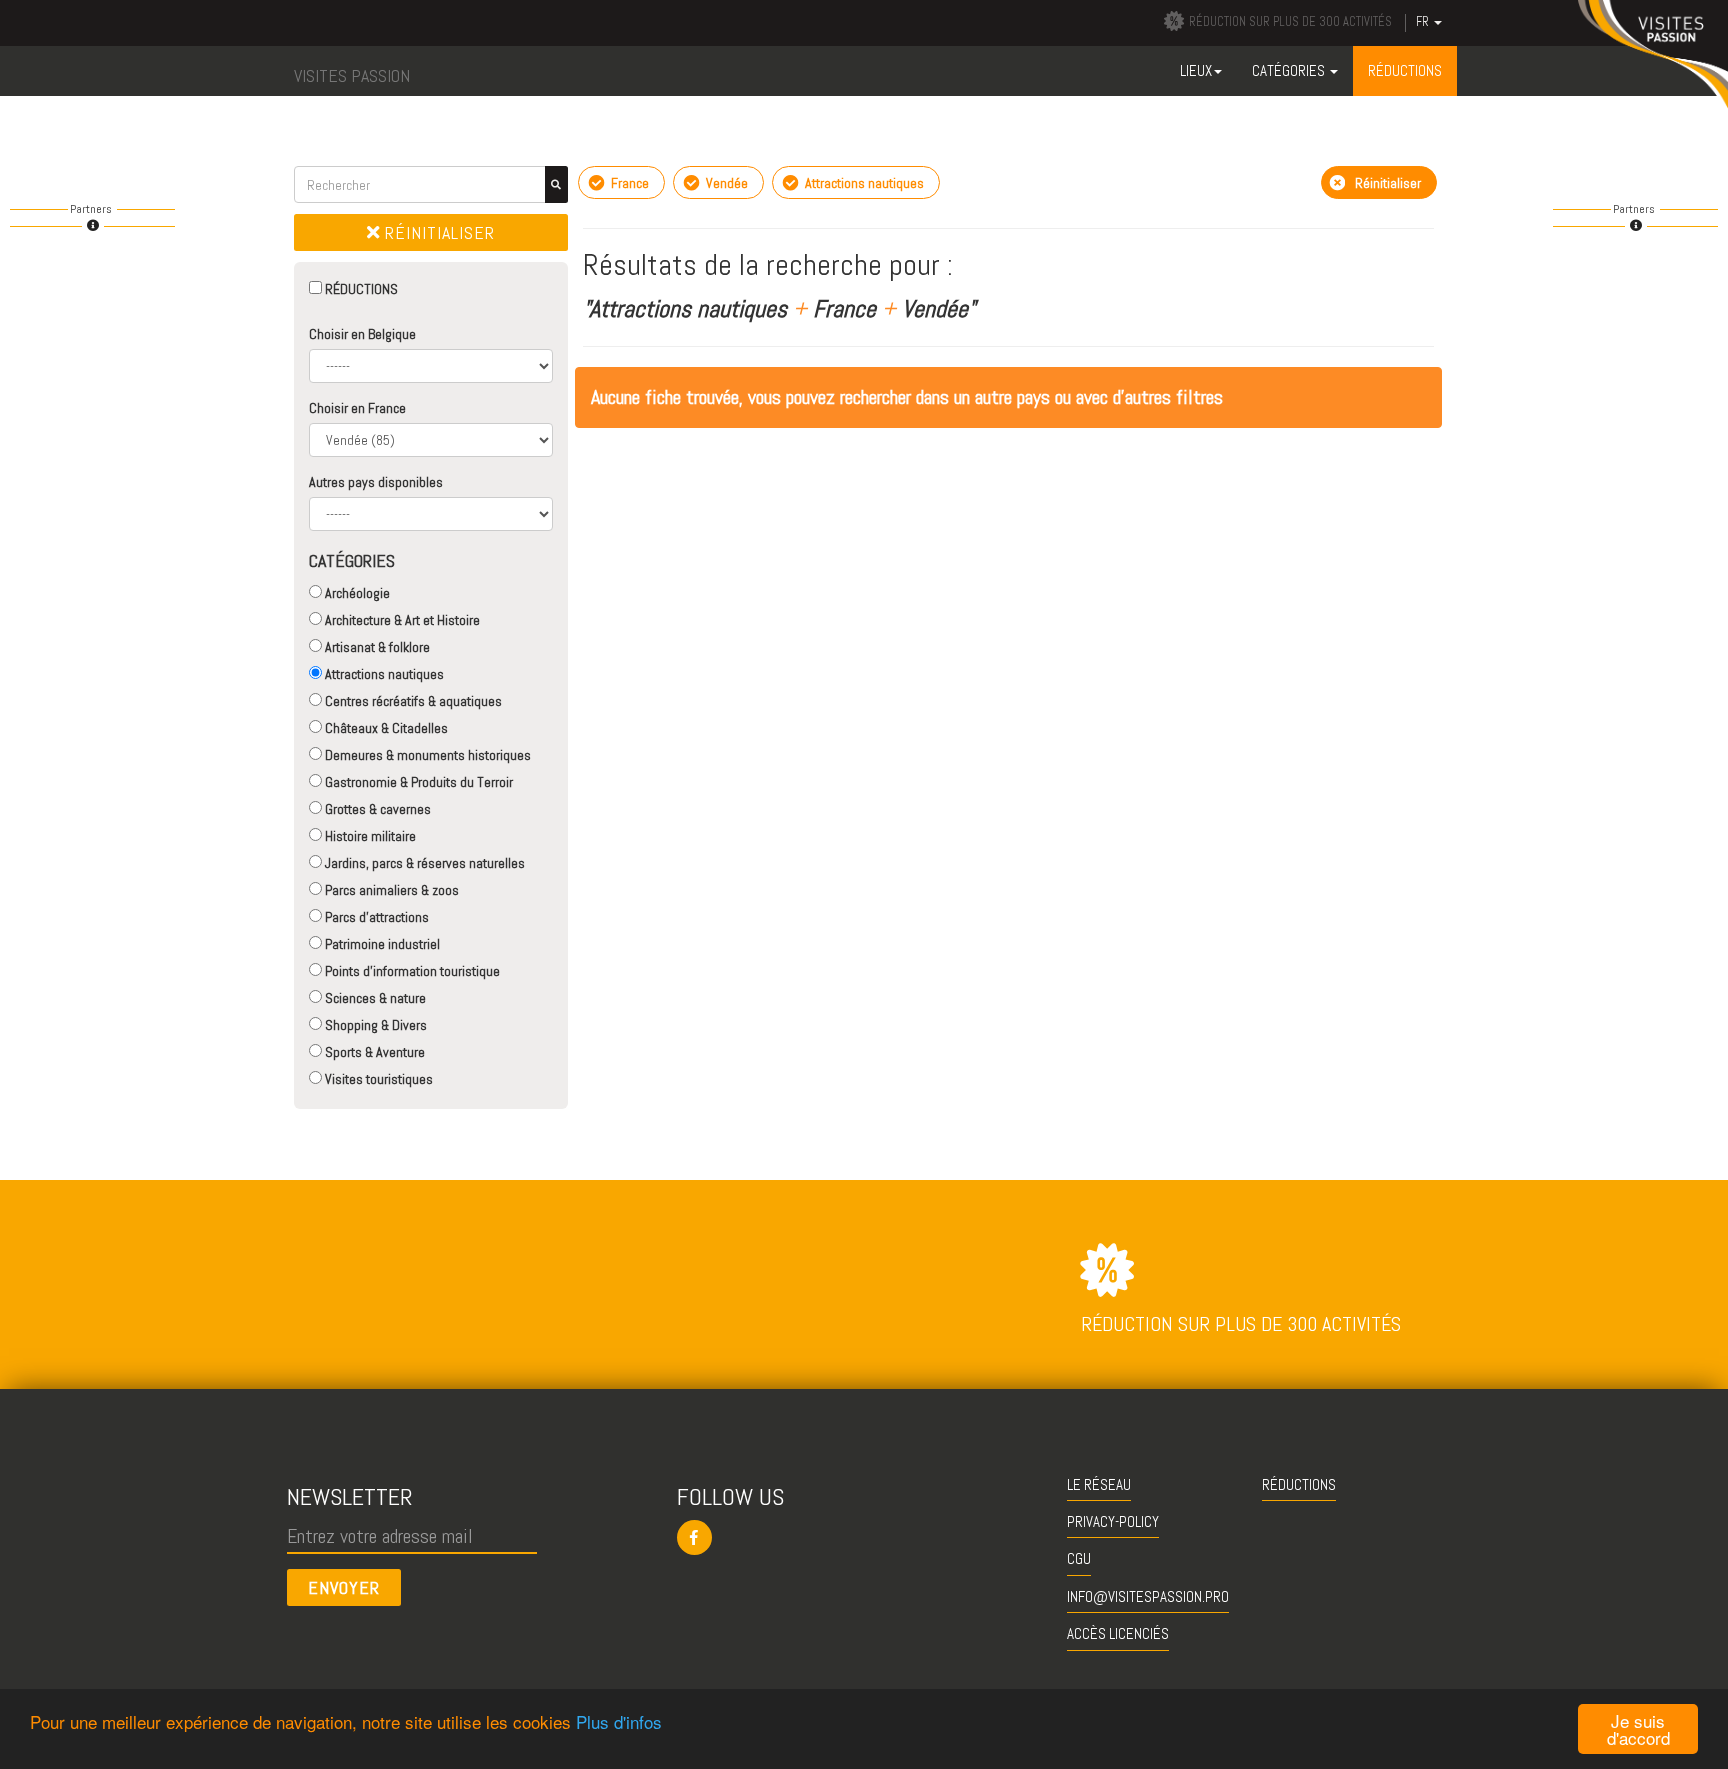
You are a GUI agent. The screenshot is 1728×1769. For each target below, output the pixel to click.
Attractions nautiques (383, 674)
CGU (1079, 1558)
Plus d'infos (619, 1721)
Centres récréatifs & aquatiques (412, 701)
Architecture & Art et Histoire (401, 620)
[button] (864, 1537)
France (628, 183)
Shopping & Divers (374, 1025)
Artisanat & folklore (376, 647)
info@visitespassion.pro (1148, 1596)
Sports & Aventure (373, 1052)
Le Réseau (1099, 1484)
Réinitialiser (437, 232)
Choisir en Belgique (362, 334)
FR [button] (1424, 22)
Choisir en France (357, 408)
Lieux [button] (1196, 70)
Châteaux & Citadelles (385, 728)
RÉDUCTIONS (360, 289)
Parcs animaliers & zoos (390, 890)
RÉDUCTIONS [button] (1405, 70)
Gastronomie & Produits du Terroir (417, 782)
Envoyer (344, 1587)
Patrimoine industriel (381, 944)
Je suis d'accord (1638, 1729)
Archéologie (356, 593)
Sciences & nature (374, 998)
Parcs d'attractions (375, 917)
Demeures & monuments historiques (426, 755)
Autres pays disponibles (376, 482)
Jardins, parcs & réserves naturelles (423, 863)
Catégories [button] (1290, 70)
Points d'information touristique (411, 971)
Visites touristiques (377, 1079)
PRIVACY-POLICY (1113, 1521)
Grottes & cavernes (376, 809)
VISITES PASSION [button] (352, 75)
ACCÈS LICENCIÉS (1118, 1633)
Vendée (725, 183)
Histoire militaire (369, 836)
